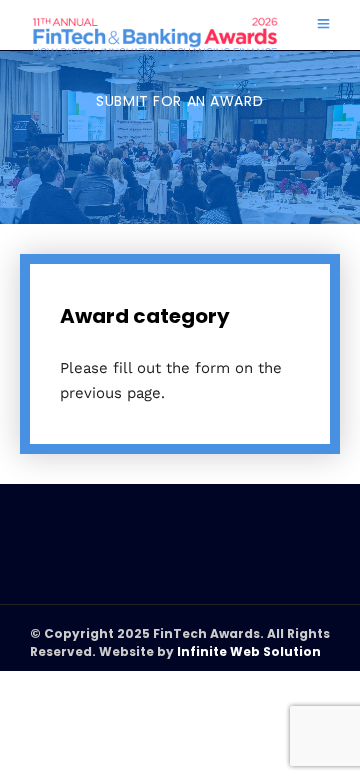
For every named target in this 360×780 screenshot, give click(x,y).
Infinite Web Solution (249, 651)
